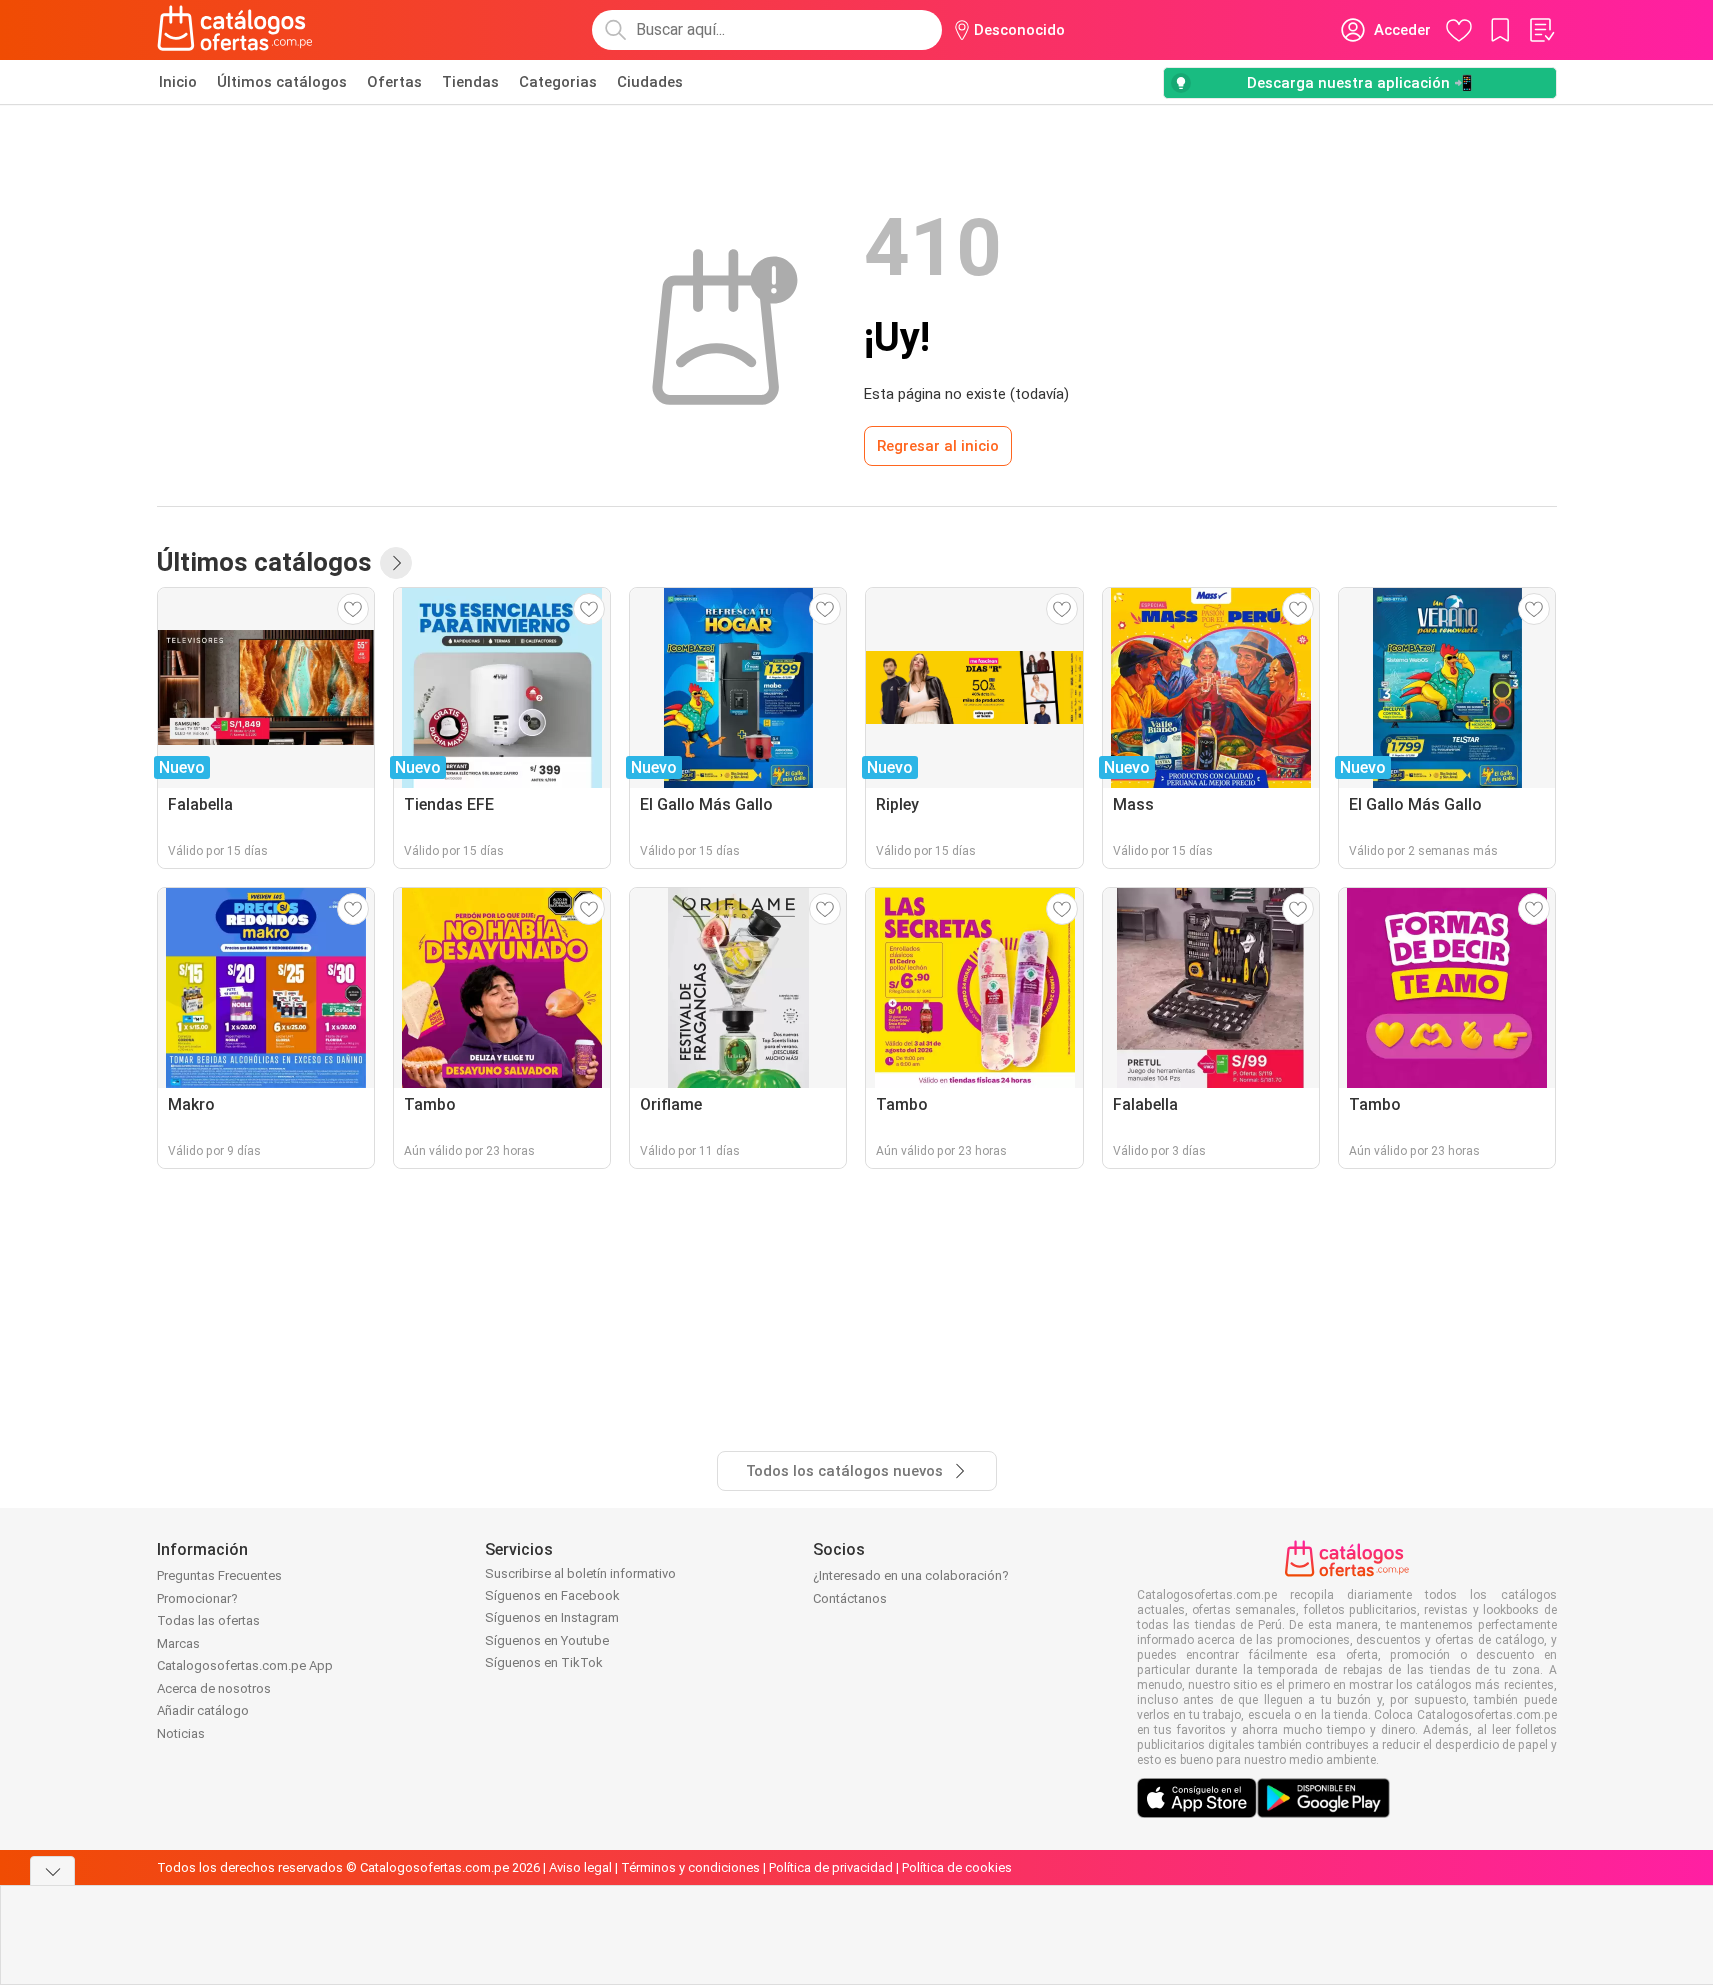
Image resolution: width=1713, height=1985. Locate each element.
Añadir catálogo (203, 1710)
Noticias (181, 1733)
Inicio (178, 82)
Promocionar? (197, 1598)
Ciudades (650, 82)
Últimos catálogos (282, 82)
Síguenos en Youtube (547, 1640)
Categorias (558, 82)
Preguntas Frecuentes (219, 1575)
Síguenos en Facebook (552, 1595)
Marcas (178, 1643)
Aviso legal (580, 1867)
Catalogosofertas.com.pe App (245, 1665)
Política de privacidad (831, 1867)
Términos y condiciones (690, 1867)
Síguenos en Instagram (552, 1617)
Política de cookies (957, 1867)
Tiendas (470, 82)
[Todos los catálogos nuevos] (396, 563)
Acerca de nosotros (214, 1688)
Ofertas (394, 82)
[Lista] (1541, 30)
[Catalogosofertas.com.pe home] (235, 30)
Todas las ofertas (208, 1620)
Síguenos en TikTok (544, 1662)
